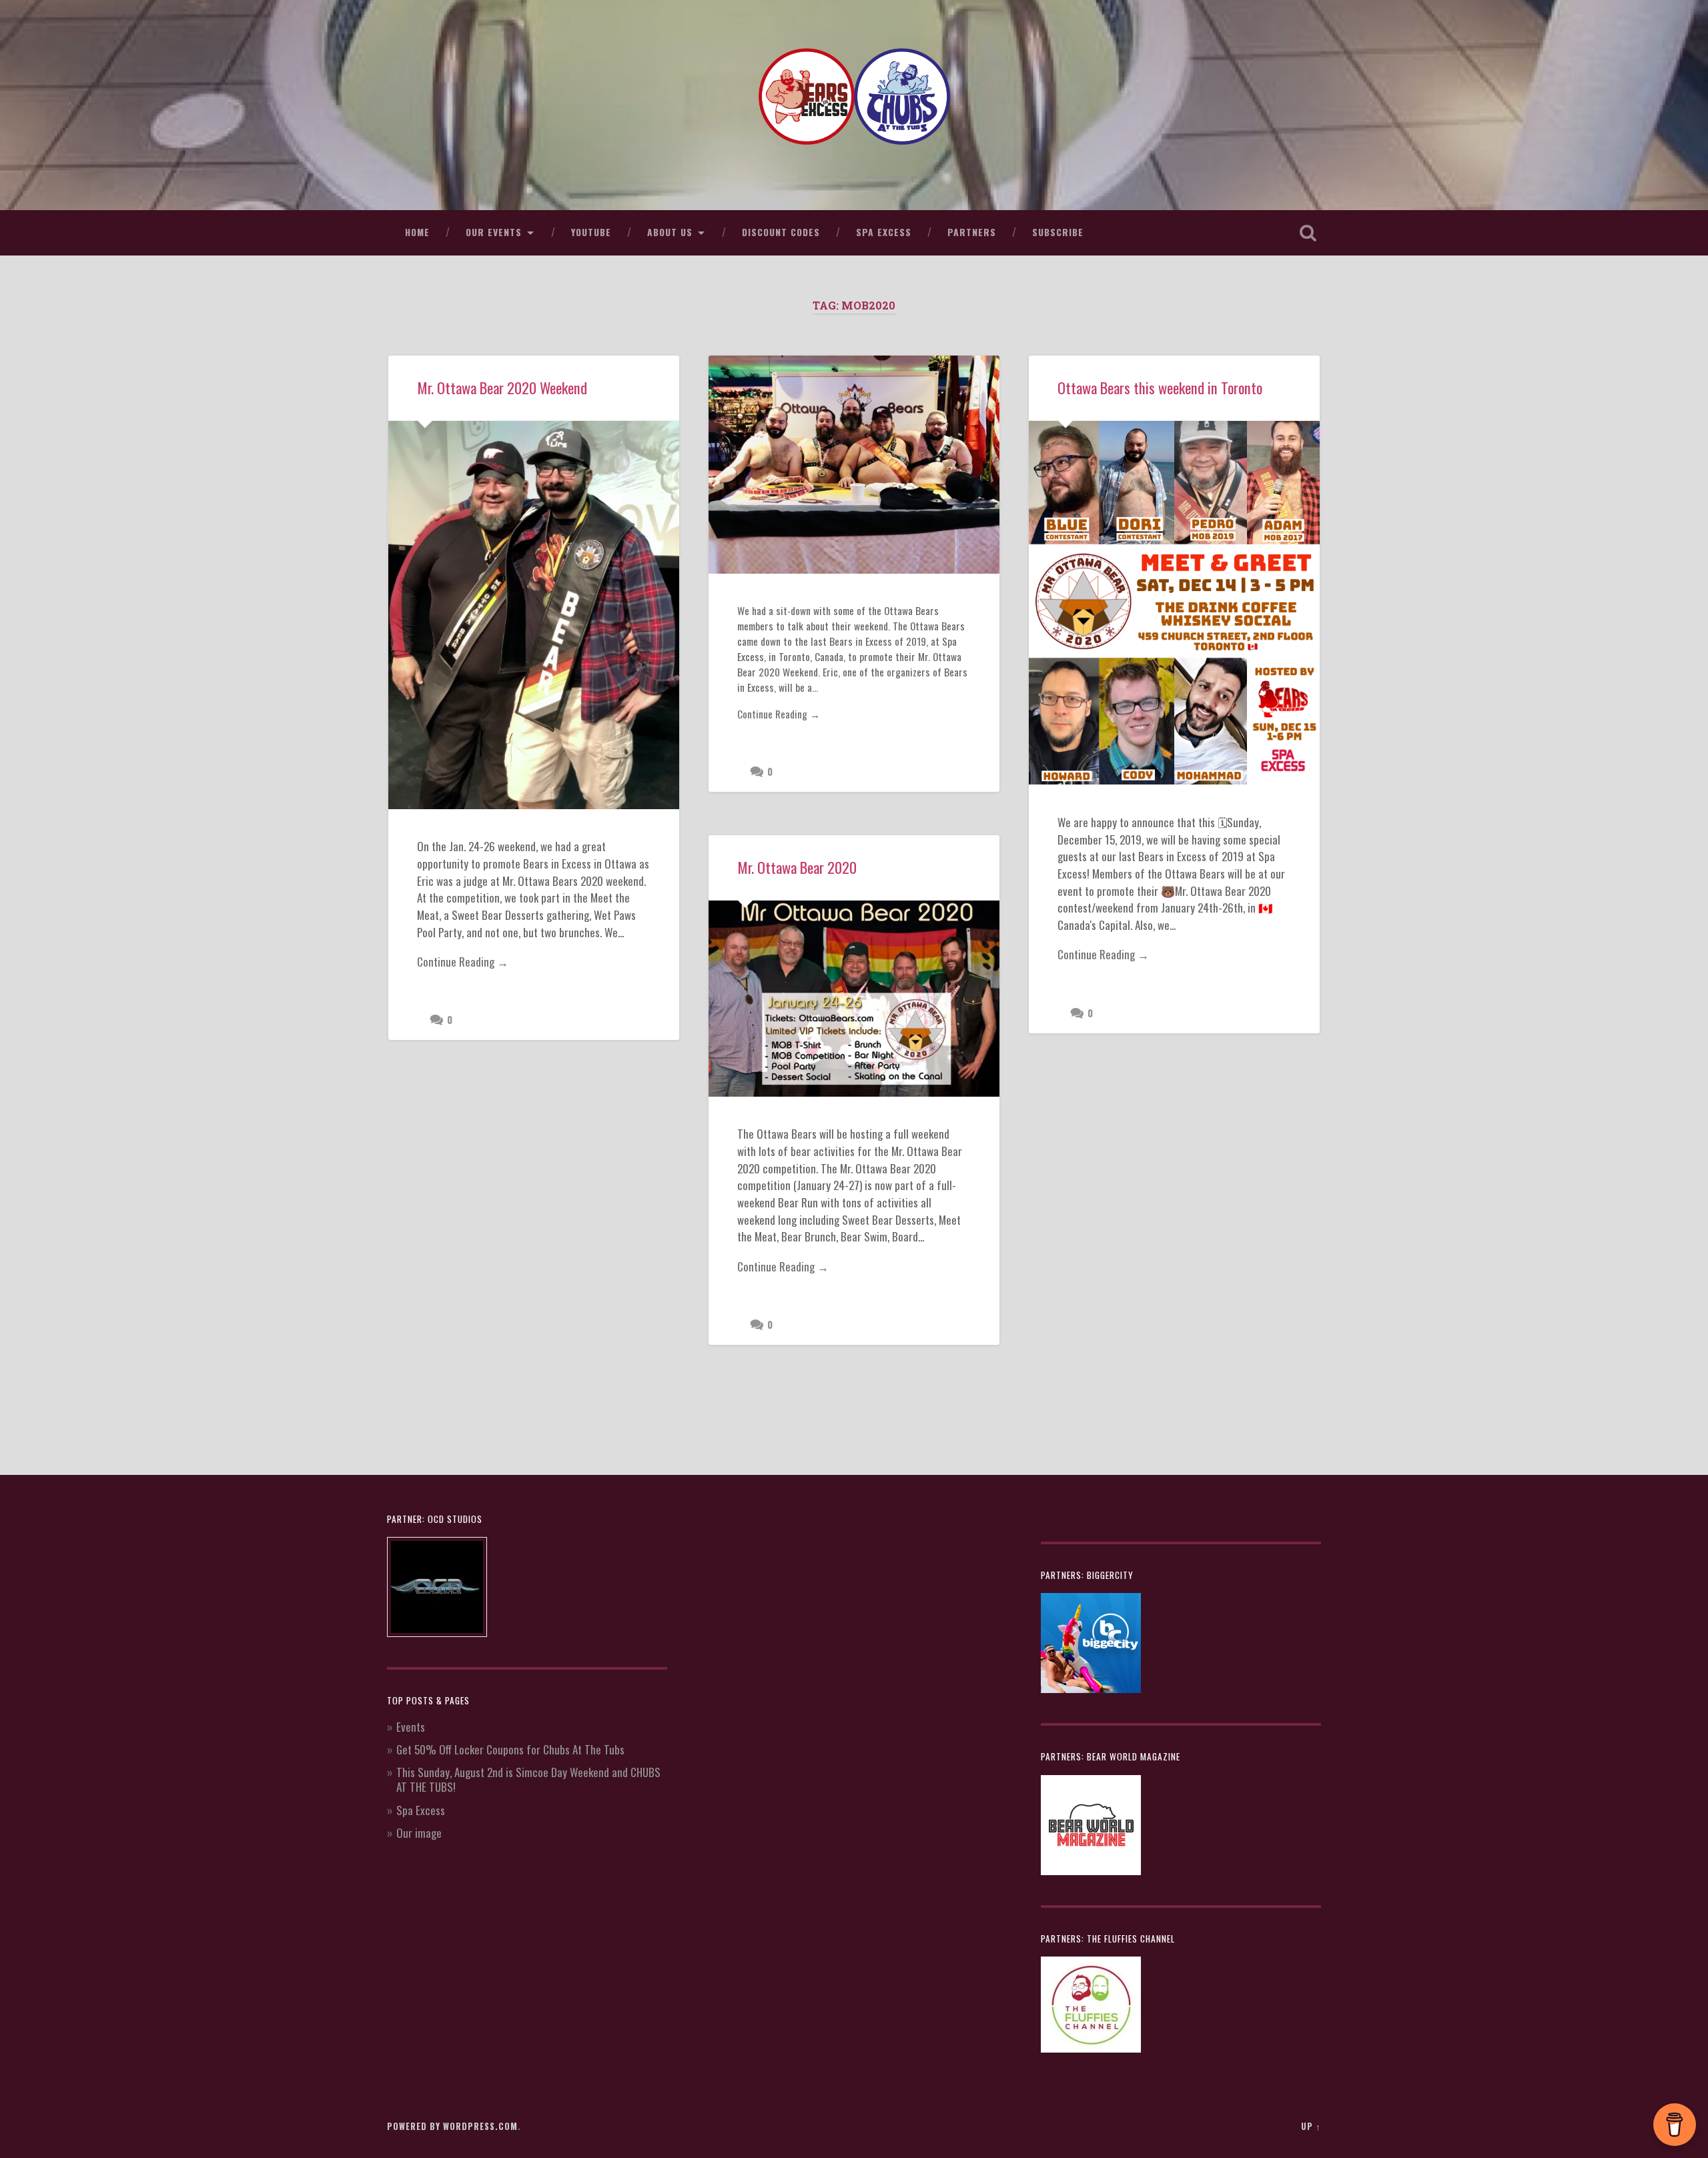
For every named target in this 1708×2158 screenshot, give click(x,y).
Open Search (1308, 233)
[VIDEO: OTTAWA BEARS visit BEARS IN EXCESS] (854, 465)
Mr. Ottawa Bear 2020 (797, 867)
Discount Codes (781, 232)
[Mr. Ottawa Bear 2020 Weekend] (534, 615)
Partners (972, 232)
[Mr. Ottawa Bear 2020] (854, 999)
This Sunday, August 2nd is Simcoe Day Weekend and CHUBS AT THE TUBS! (528, 1779)
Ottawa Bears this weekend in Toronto (1160, 388)
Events (411, 1727)
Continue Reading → (463, 962)
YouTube (591, 232)
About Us (670, 232)
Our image (419, 1833)
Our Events (494, 232)
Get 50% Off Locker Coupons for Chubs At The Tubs (510, 1749)
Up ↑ (1311, 2126)
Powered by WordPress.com (452, 2126)
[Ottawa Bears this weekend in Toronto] (1174, 603)
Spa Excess (884, 232)
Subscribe (1058, 232)
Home (417, 232)
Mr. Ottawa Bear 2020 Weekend (502, 388)
